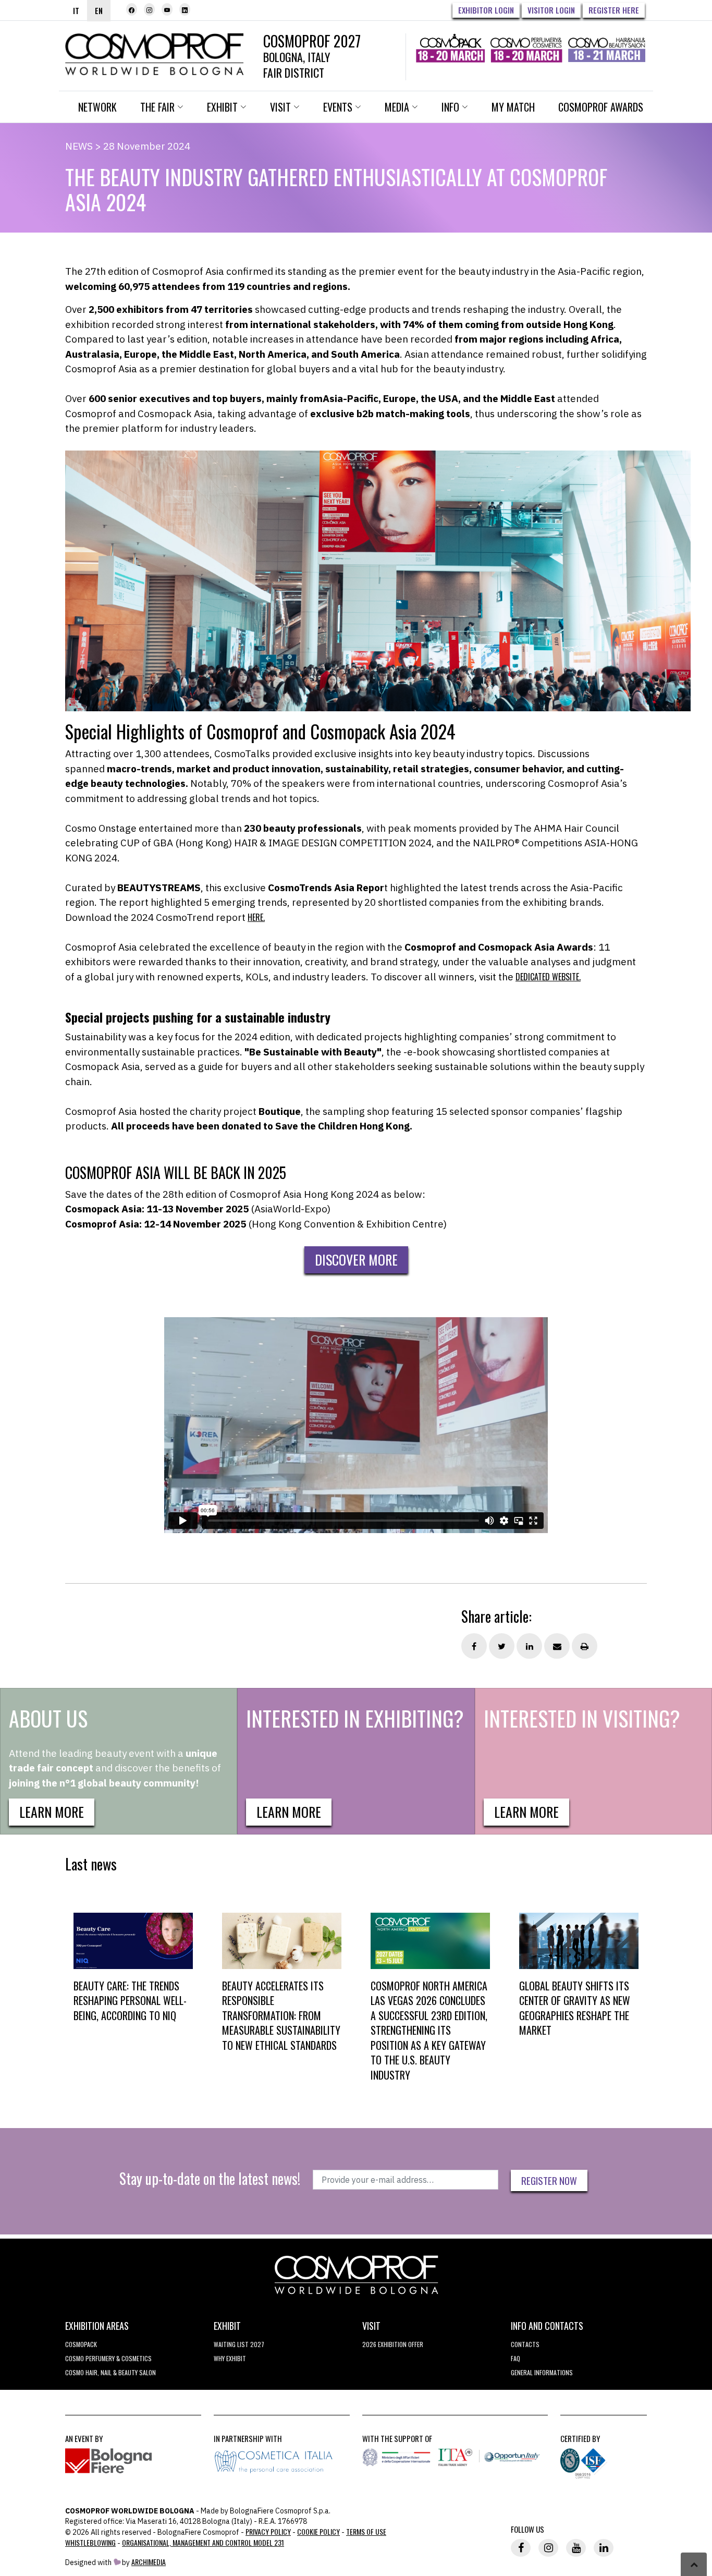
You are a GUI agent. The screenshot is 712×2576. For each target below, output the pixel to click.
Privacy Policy (268, 2531)
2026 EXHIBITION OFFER (393, 2344)
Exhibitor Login (486, 10)
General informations (542, 2372)
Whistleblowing (90, 2542)
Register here (614, 10)
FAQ (515, 2358)
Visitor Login (551, 10)
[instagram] (149, 9)
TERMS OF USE (366, 2531)
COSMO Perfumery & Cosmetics (108, 2358)
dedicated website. (548, 977)
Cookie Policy (318, 2531)
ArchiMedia (149, 2562)
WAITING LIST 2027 (239, 2344)
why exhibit (230, 2358)
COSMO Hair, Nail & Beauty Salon (111, 2372)
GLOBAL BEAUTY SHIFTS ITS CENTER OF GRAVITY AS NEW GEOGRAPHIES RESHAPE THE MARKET (575, 2008)
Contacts (525, 2344)
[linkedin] (185, 9)
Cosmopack (81, 2344)
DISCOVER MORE (356, 1260)
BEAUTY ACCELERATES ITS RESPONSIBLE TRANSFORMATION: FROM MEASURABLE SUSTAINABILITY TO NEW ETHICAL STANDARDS (281, 2015)
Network (97, 107)
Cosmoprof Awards (601, 107)
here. (256, 917)
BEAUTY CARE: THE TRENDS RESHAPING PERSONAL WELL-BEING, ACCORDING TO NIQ (130, 2001)
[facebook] (132, 9)
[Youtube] (167, 9)
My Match (513, 107)
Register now (549, 2180)
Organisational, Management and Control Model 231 (203, 2542)
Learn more (52, 1812)
